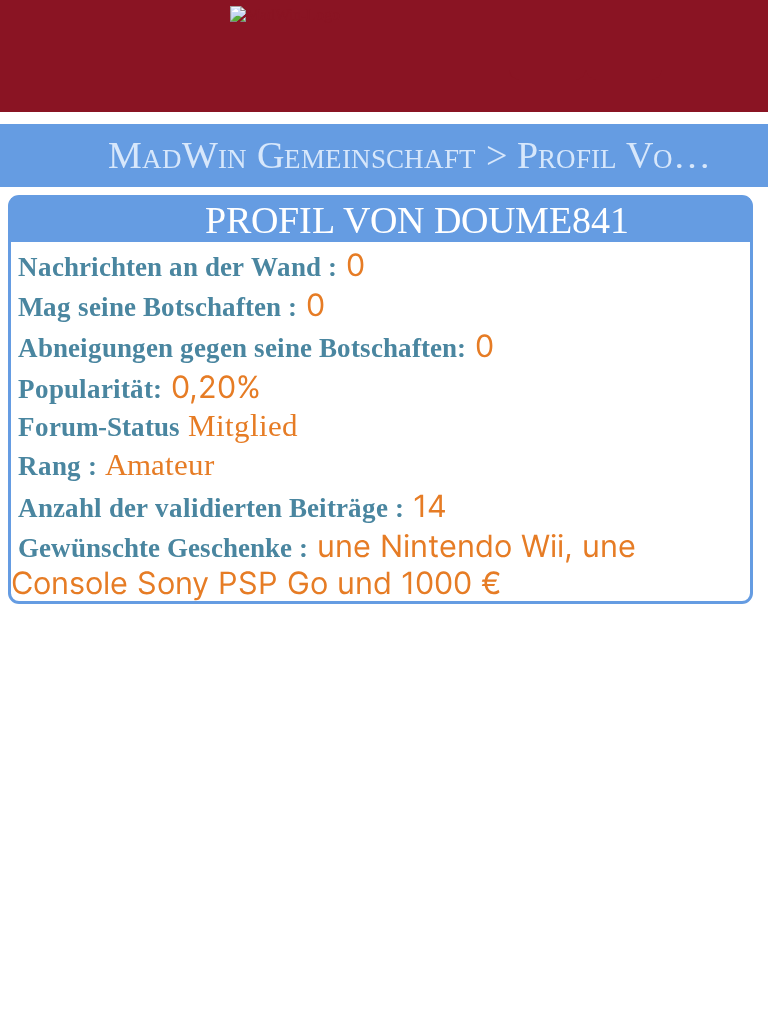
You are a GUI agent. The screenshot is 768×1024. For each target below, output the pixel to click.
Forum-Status (95, 427)
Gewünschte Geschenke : (159, 548)
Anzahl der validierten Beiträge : (207, 508)
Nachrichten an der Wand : (174, 267)
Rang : (54, 466)
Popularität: (86, 389)
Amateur (112, 465)
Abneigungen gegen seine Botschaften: (238, 348)
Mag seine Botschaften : (154, 307)
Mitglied (154, 426)
